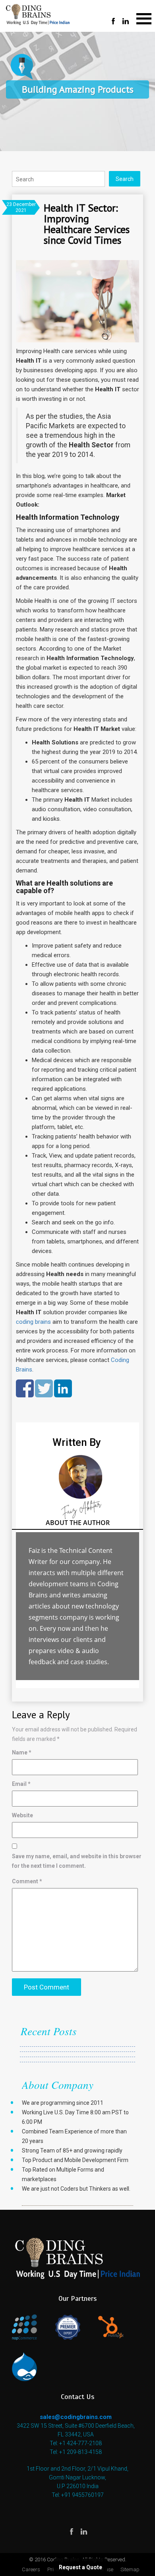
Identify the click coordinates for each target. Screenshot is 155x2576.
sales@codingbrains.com (76, 2417)
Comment (27, 1881)
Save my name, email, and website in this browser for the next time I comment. (77, 1861)
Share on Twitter (44, 1388)
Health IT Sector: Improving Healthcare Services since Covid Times (87, 224)
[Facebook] (113, 22)
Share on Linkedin (63, 1388)
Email (21, 1784)
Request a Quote (80, 2567)
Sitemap (130, 2569)
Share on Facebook (25, 1388)
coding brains (33, 1322)
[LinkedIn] (126, 22)
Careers (31, 2569)
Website (22, 1815)
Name (22, 1752)
